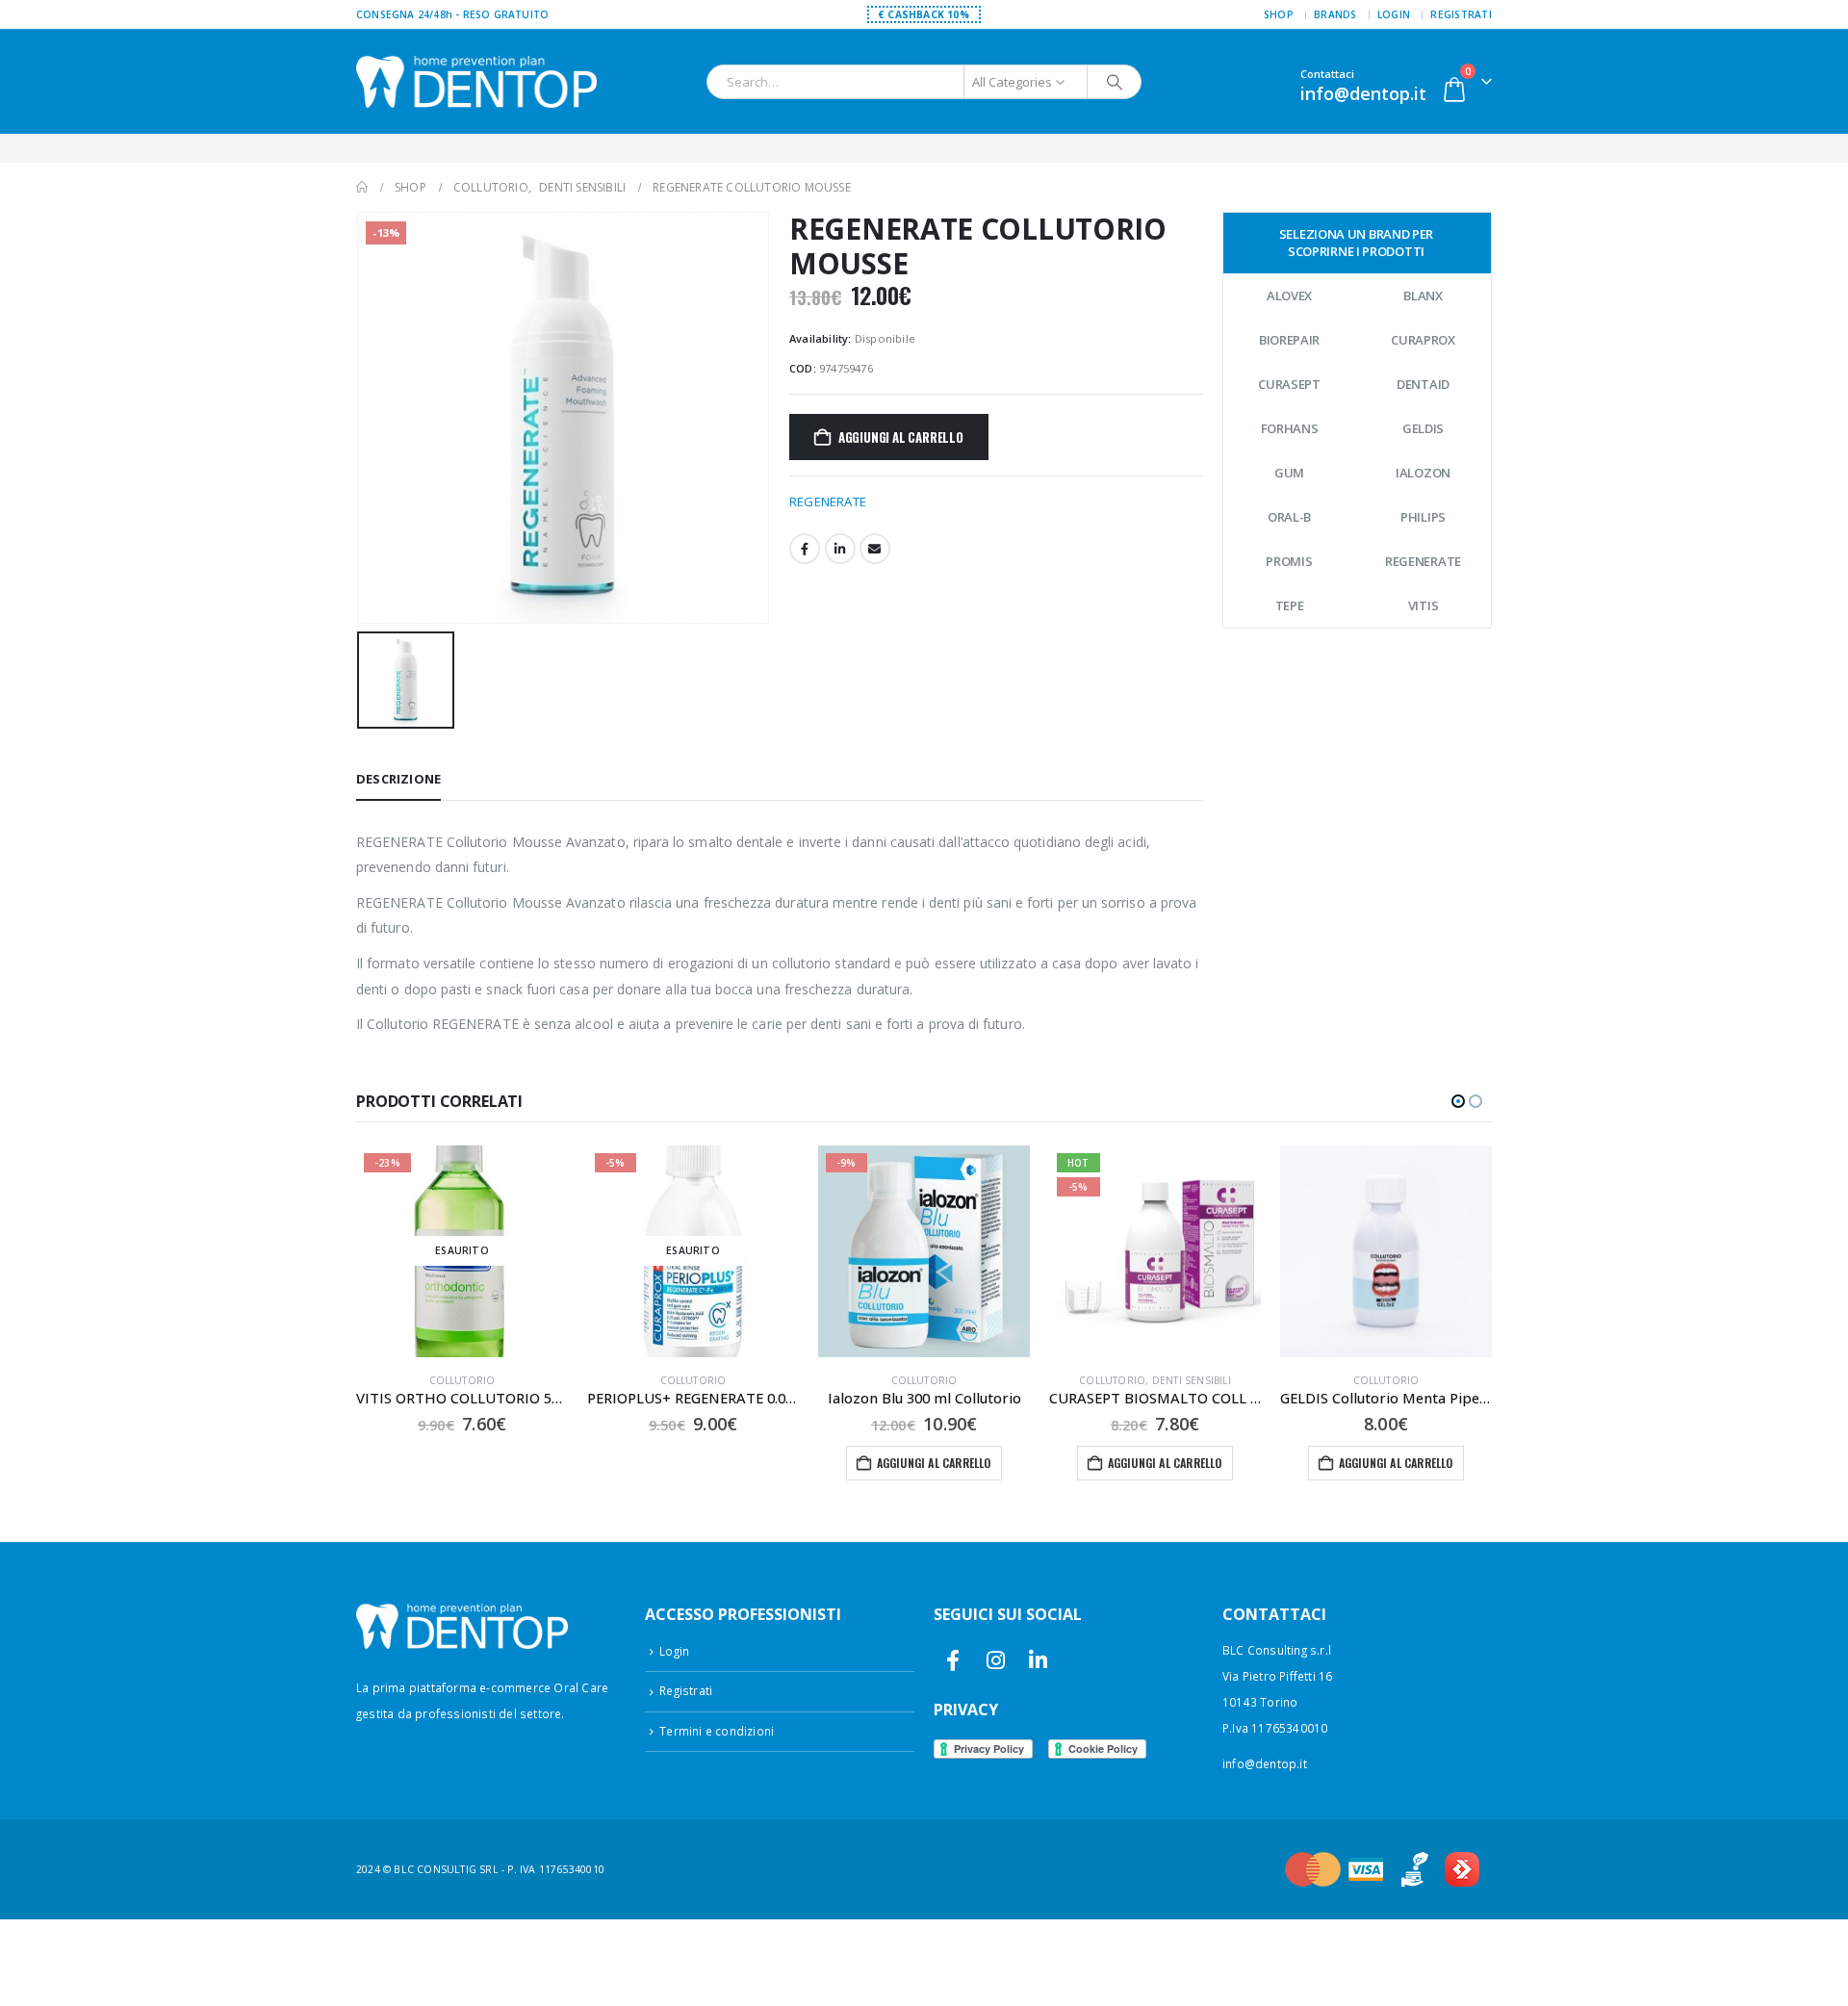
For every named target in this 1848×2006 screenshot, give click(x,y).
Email (875, 549)
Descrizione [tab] (398, 779)
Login (1394, 14)
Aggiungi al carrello (901, 437)
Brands (1335, 14)
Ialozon (1423, 473)
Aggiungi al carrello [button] (934, 1463)
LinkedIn (840, 549)
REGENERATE (828, 501)
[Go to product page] (1386, 1251)
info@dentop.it (1265, 1763)
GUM (1289, 473)
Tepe (1290, 605)
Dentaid (1423, 384)
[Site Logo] (476, 82)
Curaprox (1423, 340)
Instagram (996, 1660)
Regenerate (1423, 561)
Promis (1289, 561)
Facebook (805, 549)
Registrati (1461, 14)
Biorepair (1289, 340)
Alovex (1289, 296)
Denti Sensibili (1192, 1380)
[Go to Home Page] (362, 187)
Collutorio (462, 1380)
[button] (1458, 1101)
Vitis (1424, 605)
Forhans (1290, 428)
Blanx (1423, 296)
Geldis (1423, 428)
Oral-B (1289, 517)
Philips (1423, 517)
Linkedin (1038, 1660)
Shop (1279, 14)
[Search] (1115, 82)
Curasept (1289, 384)
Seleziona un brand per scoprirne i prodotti (1356, 243)
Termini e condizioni (717, 1731)
